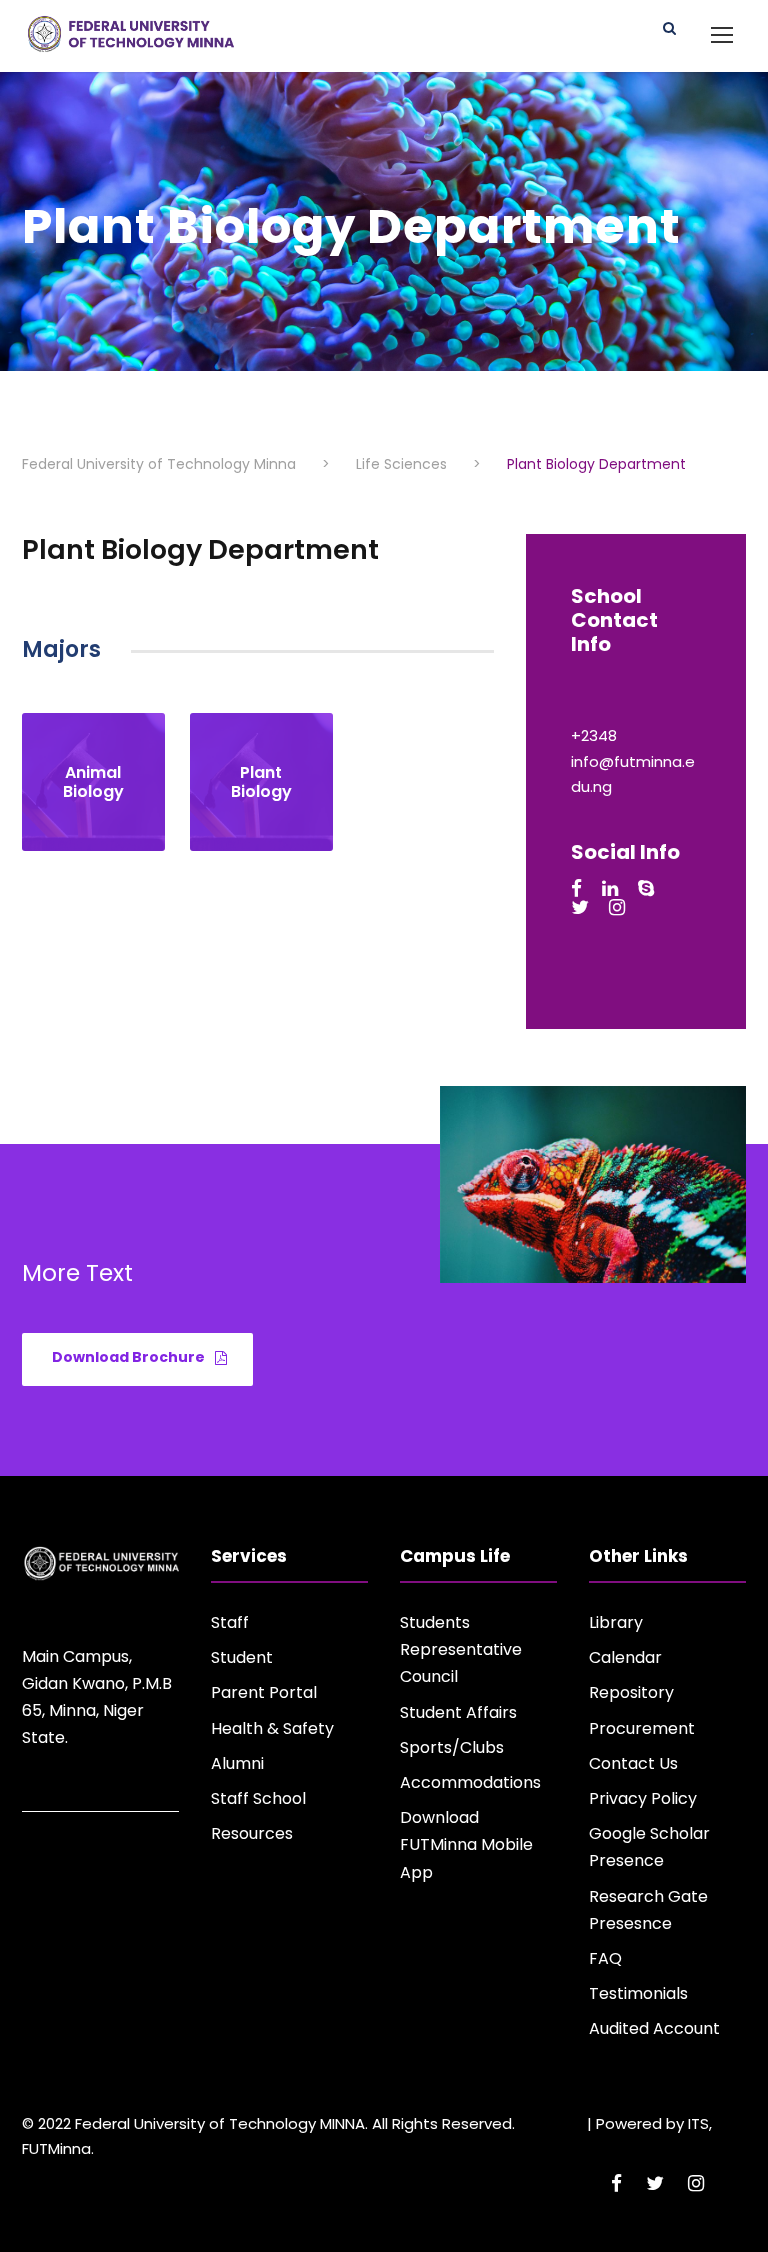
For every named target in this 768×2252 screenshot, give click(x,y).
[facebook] (576, 888)
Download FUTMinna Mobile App (466, 1844)
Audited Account (654, 2028)
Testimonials (638, 1993)
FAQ (605, 1958)
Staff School (258, 1798)
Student (242, 1657)
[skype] (646, 888)
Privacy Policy (643, 1798)
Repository (631, 1692)
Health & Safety (272, 1728)
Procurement (642, 1728)
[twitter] (580, 907)
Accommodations (470, 1782)
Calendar (625, 1657)
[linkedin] (610, 888)
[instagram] (617, 907)
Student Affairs (458, 1712)
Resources (252, 1833)
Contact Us (633, 1763)
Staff (230, 1622)
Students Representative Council (461, 1649)
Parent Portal (264, 1692)
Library (616, 1622)
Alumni (237, 1763)
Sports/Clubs (452, 1747)
